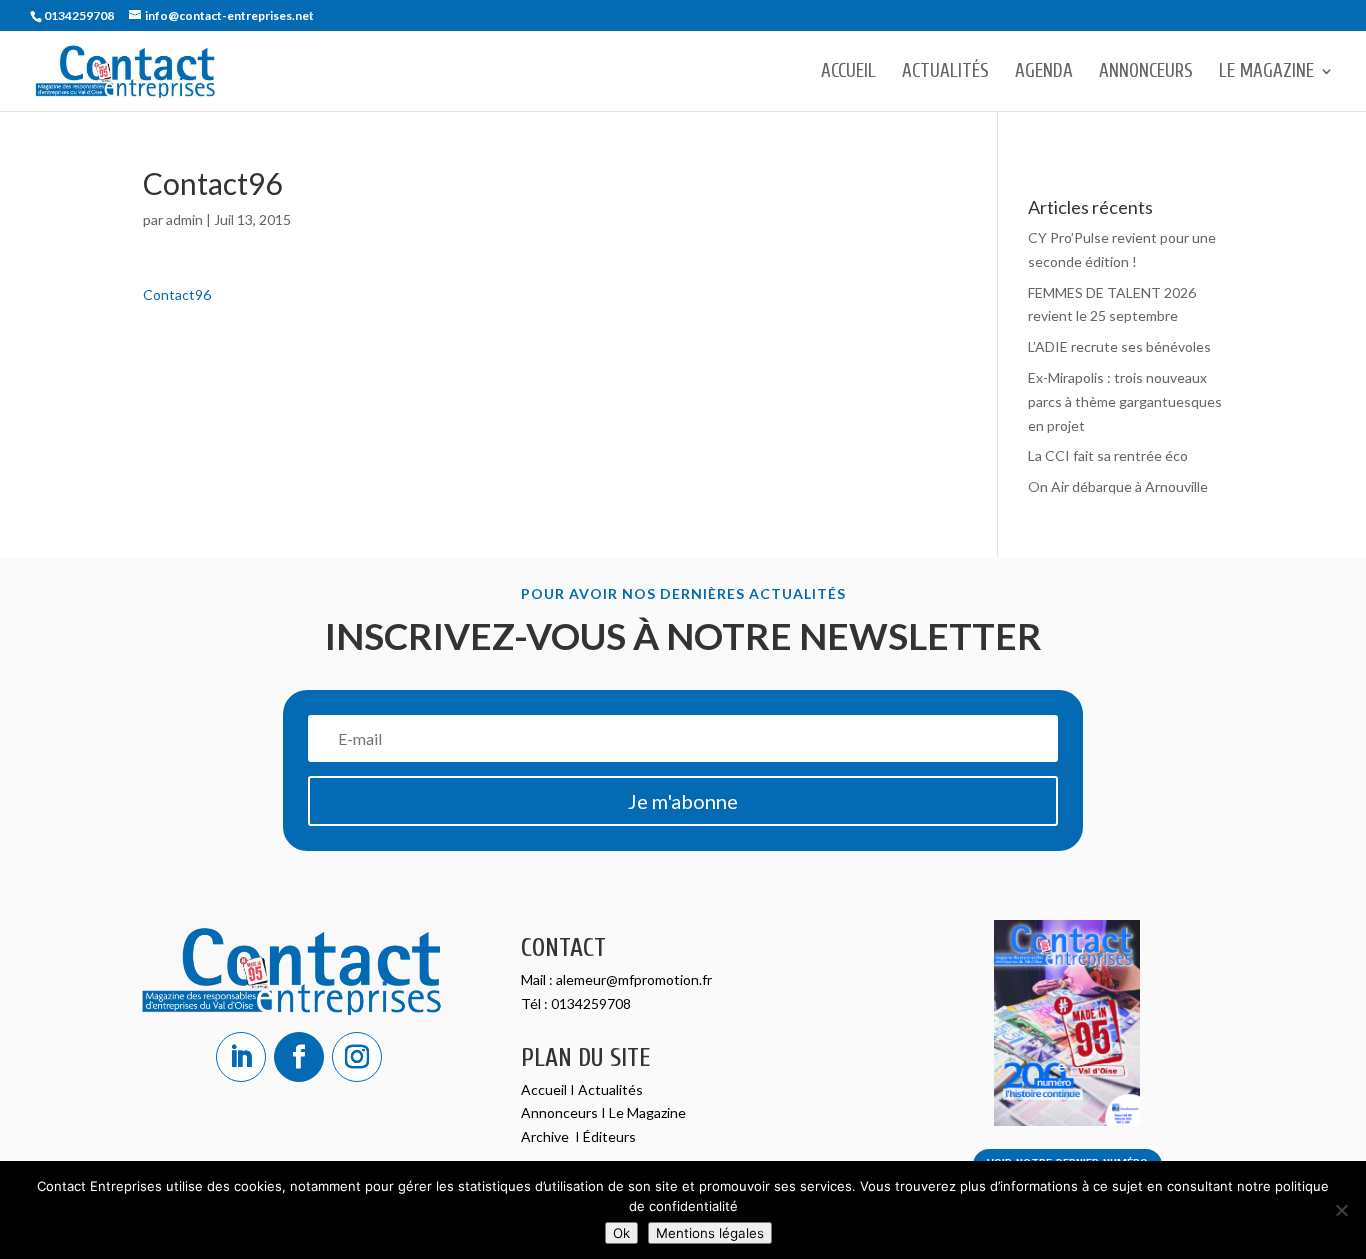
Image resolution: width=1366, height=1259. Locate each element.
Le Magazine (1266, 73)
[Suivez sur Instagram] (357, 1057)
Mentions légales (710, 1233)
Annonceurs (1146, 73)
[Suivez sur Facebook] (299, 1057)
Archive (546, 1136)
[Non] (1341, 1210)
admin (184, 219)
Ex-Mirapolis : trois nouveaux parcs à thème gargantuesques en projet (1125, 401)
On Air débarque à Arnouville (1118, 486)
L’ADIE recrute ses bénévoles (1119, 346)
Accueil (848, 73)
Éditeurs (609, 1136)
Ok (621, 1233)
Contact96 (177, 294)
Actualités (945, 73)
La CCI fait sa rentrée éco (1108, 455)
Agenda (1044, 73)
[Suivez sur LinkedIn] (241, 1057)
